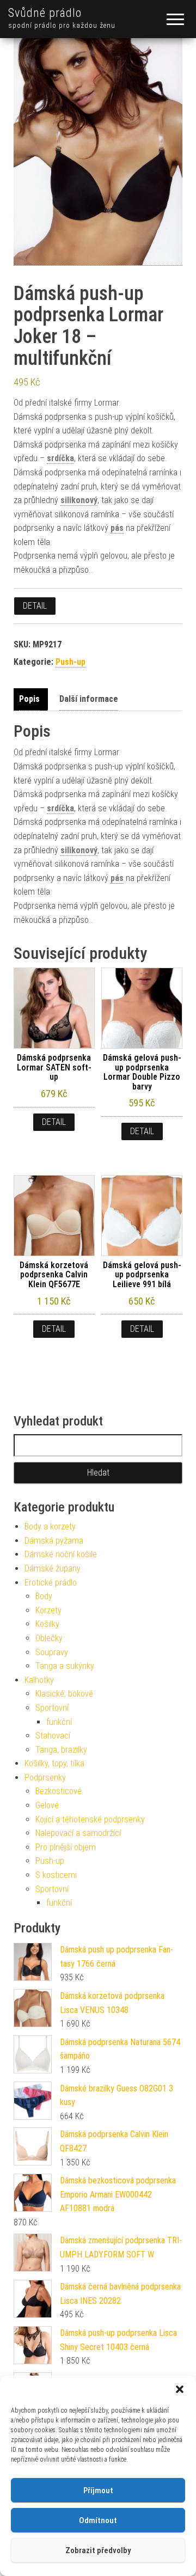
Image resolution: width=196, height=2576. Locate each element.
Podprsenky (45, 1777)
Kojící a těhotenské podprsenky (90, 1819)
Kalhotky (39, 1680)
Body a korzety (50, 1526)
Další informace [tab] (89, 699)
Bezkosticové (59, 1791)
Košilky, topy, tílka (54, 1763)
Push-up (71, 662)
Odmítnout (98, 2520)
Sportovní (52, 1708)
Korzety (48, 1610)
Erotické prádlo (51, 1583)
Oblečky (49, 1638)
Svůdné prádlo (45, 13)
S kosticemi (56, 1875)
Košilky (47, 1624)
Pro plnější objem (66, 1847)
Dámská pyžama (54, 1541)
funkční (59, 1722)
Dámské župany (53, 1568)
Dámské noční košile (61, 1554)
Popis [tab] (29, 699)
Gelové (47, 1805)
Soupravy (52, 1652)
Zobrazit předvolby (98, 2550)
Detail (35, 606)
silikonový (79, 500)
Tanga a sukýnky (65, 1666)
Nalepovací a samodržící (78, 1833)
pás (117, 528)
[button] (180, 2389)
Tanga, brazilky (61, 1750)
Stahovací (53, 1736)
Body (44, 1596)
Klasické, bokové (64, 1694)
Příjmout (98, 2491)
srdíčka (60, 458)
